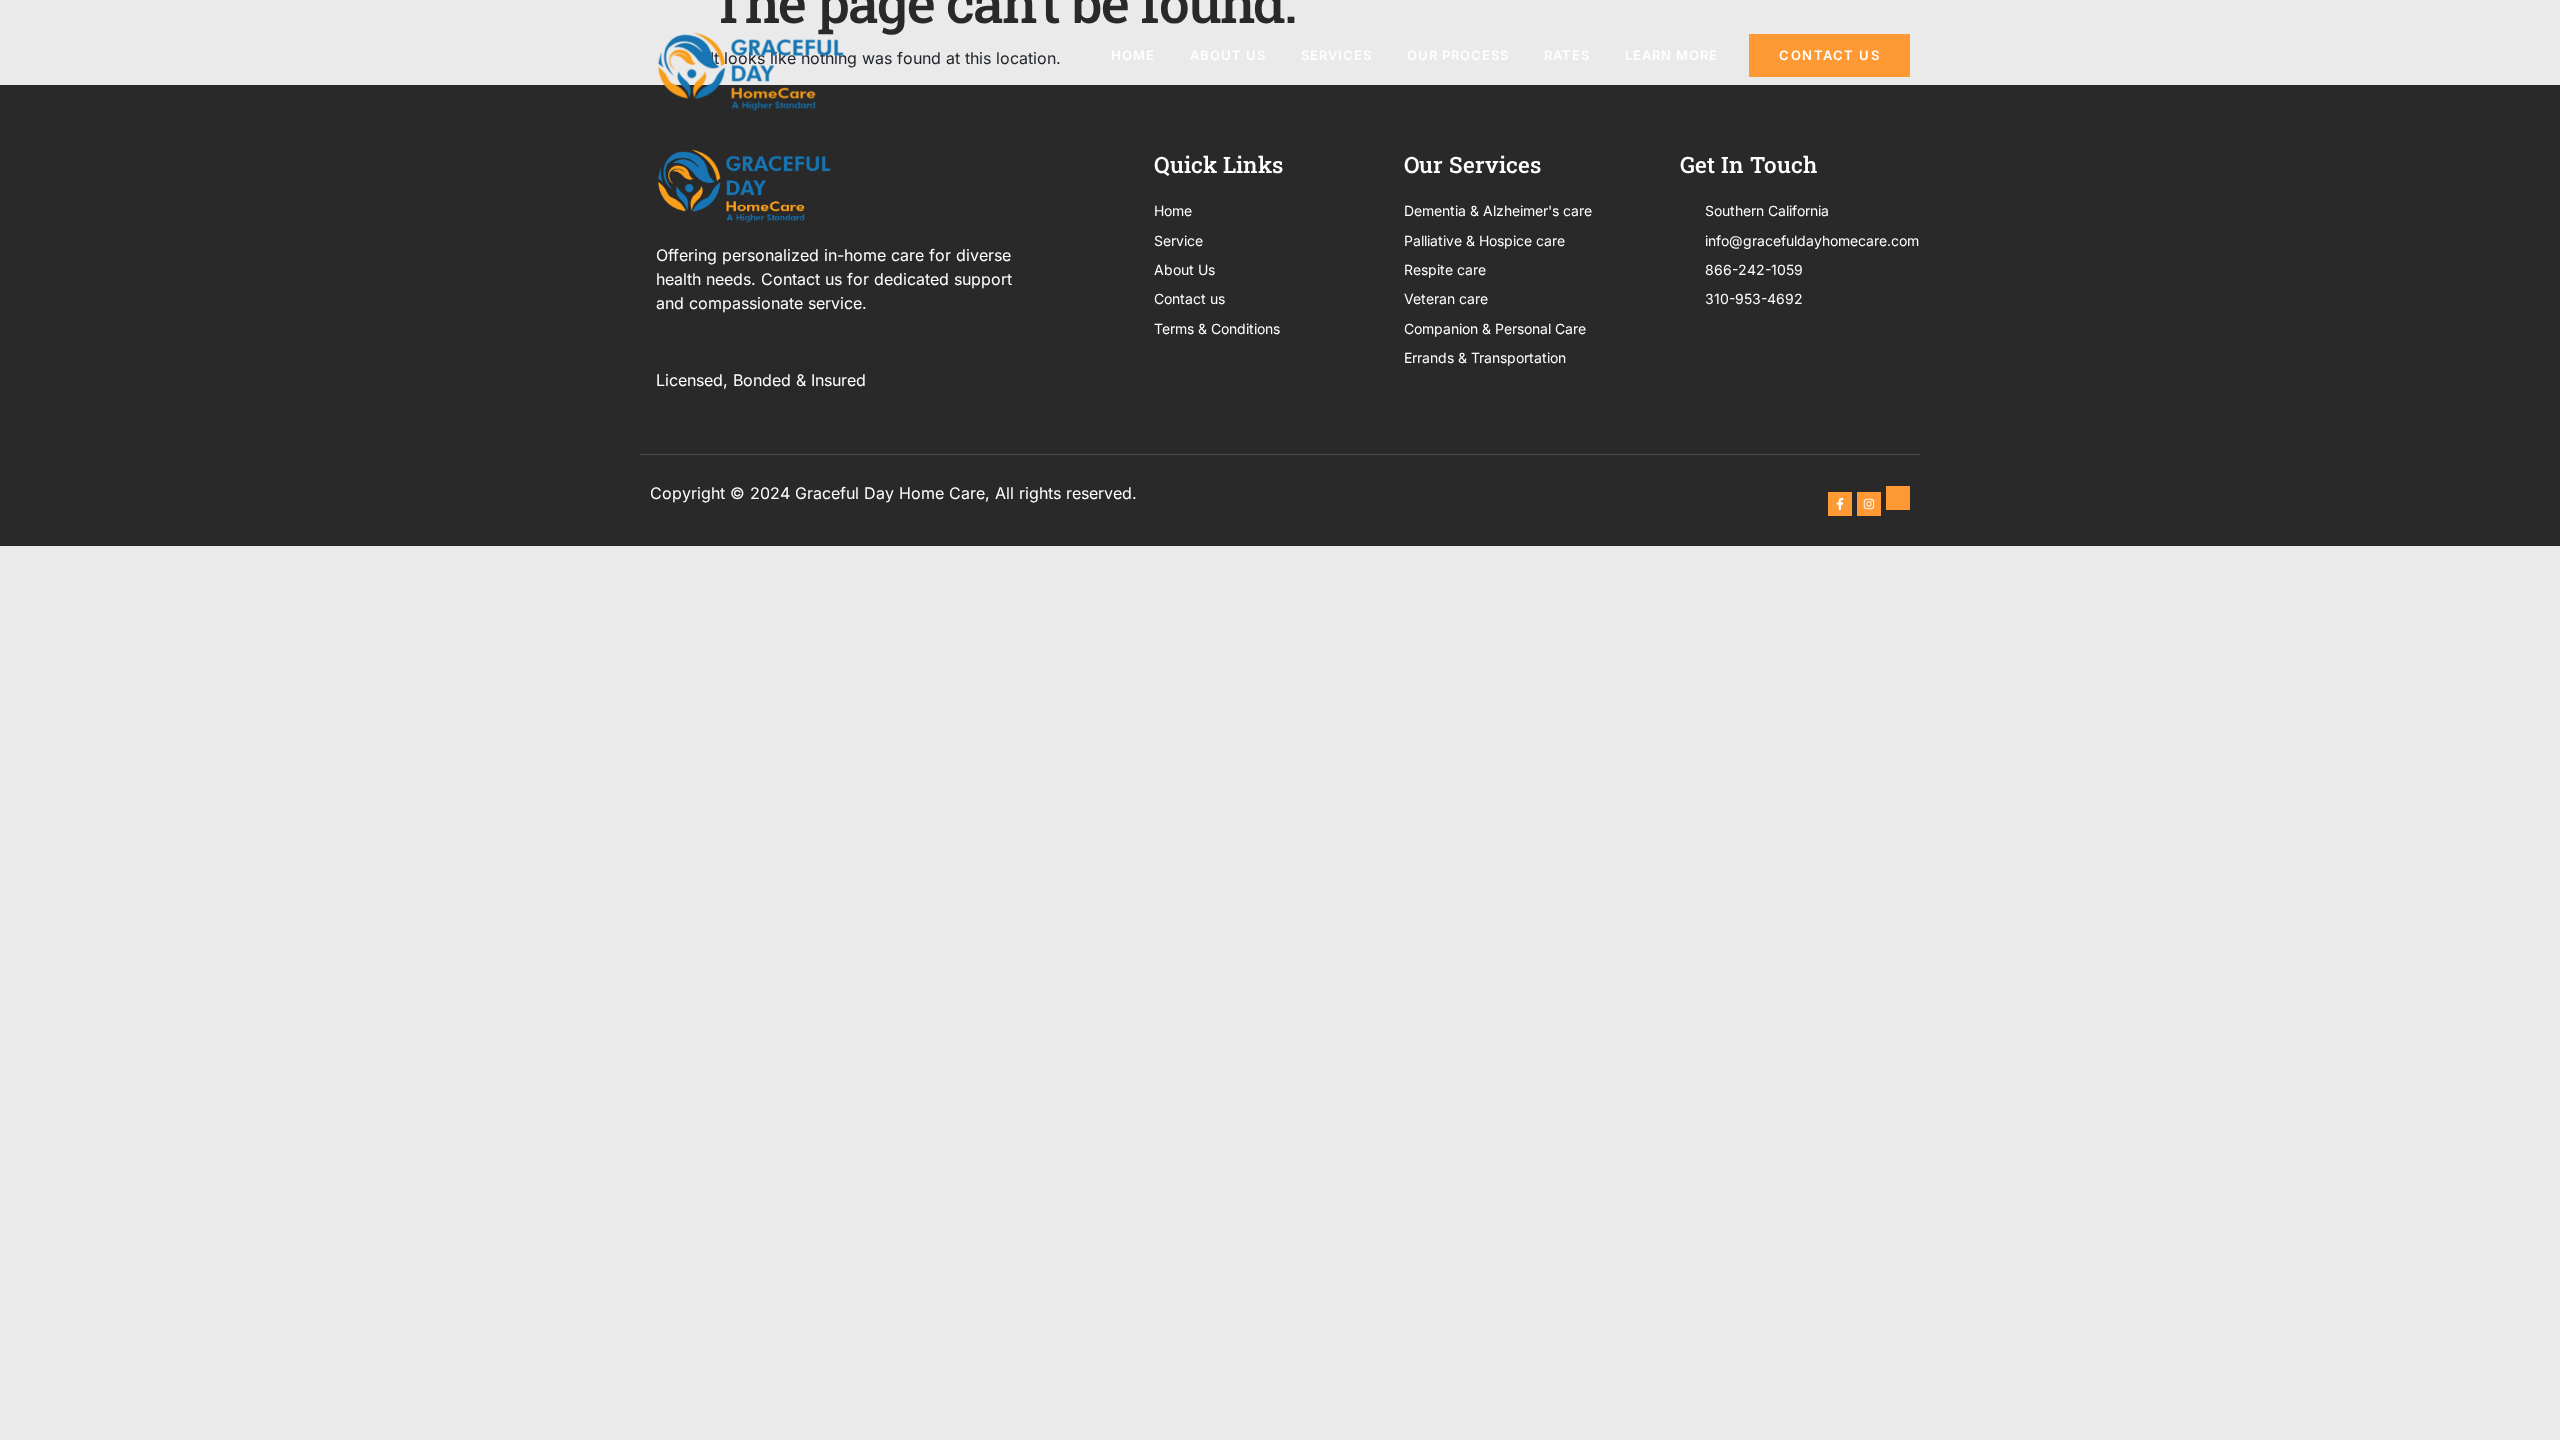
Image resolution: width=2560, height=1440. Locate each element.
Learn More (1671, 55)
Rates (1567, 55)
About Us (1228, 55)
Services (1336, 55)
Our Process (1458, 55)
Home (1133, 55)
